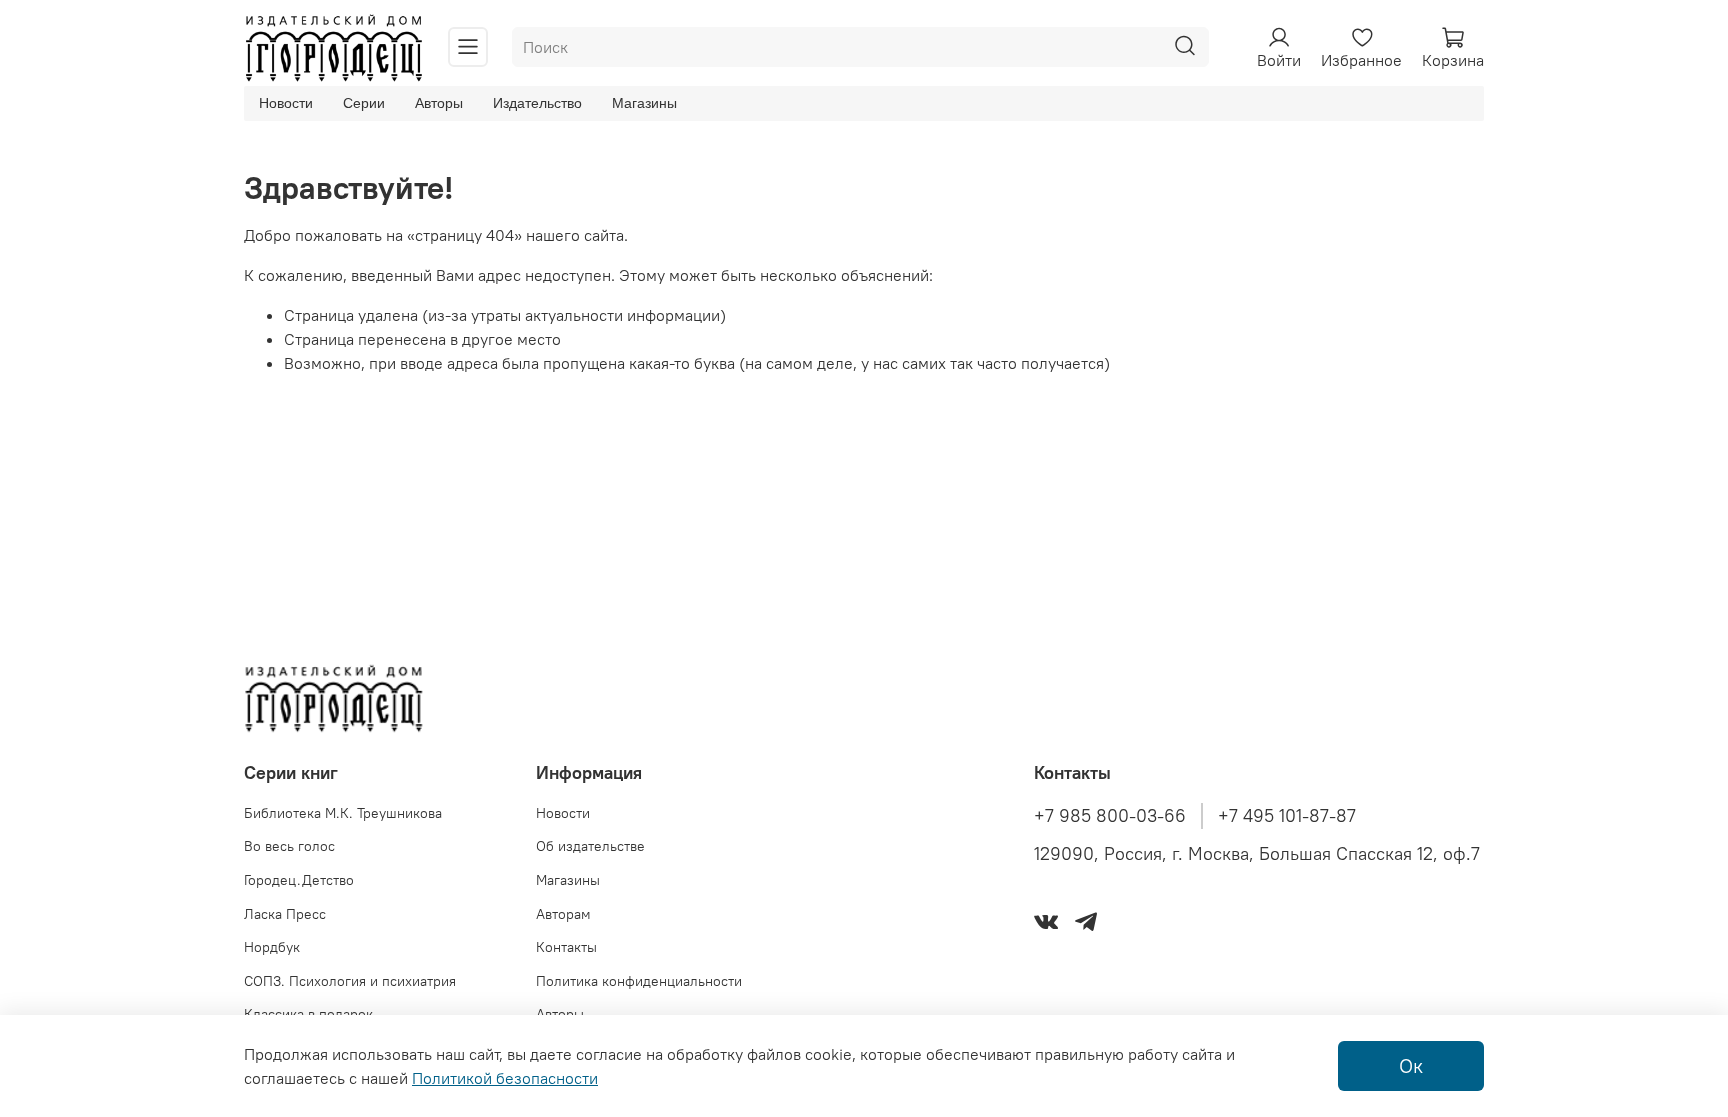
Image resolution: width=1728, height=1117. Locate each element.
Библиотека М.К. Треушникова (343, 813)
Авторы (439, 103)
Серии (364, 103)
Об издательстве (590, 846)
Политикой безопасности (505, 1078)
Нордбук (272, 947)
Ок (1411, 1065)
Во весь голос (289, 846)
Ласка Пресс (285, 914)
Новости (286, 103)
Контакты (566, 947)
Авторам (563, 914)
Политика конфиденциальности (639, 981)
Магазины (644, 103)
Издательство (537, 103)
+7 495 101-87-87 (1287, 816)
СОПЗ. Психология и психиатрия (350, 981)
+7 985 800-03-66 (1110, 816)
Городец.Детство (299, 880)
